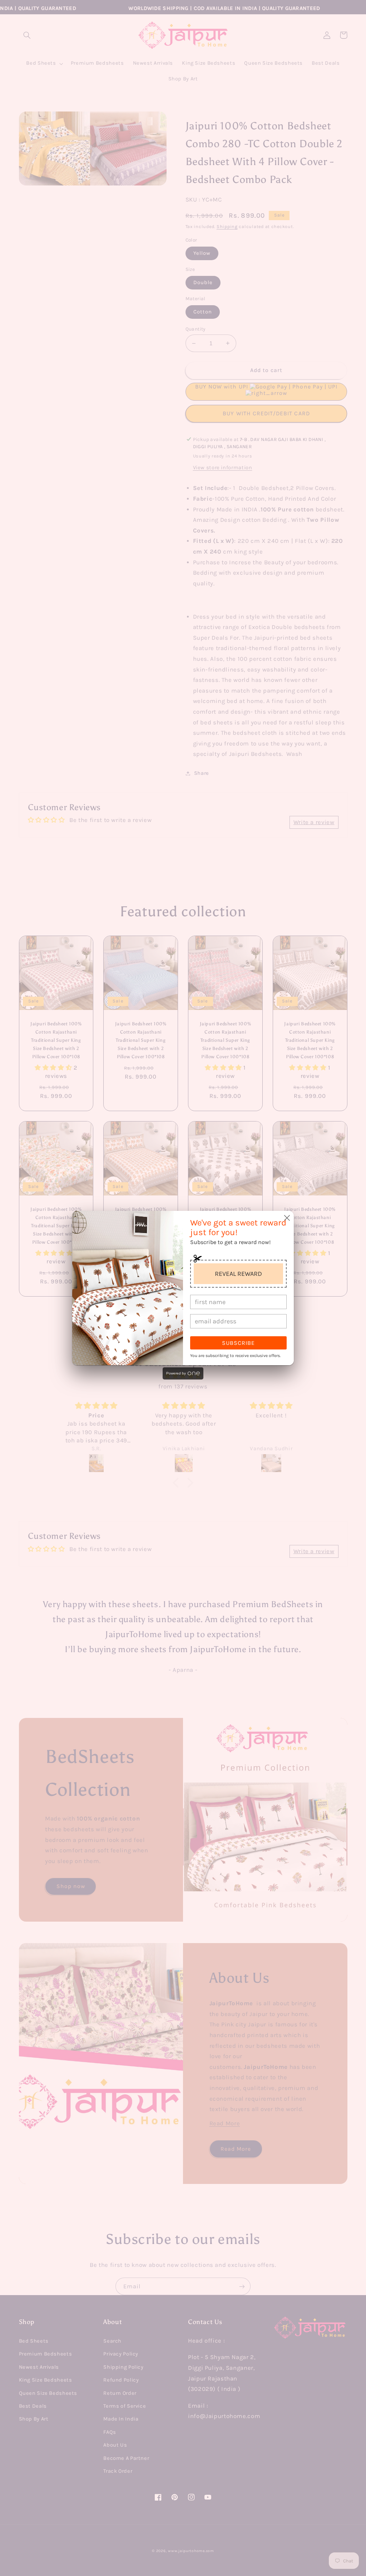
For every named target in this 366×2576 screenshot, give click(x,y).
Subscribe (238, 1343)
